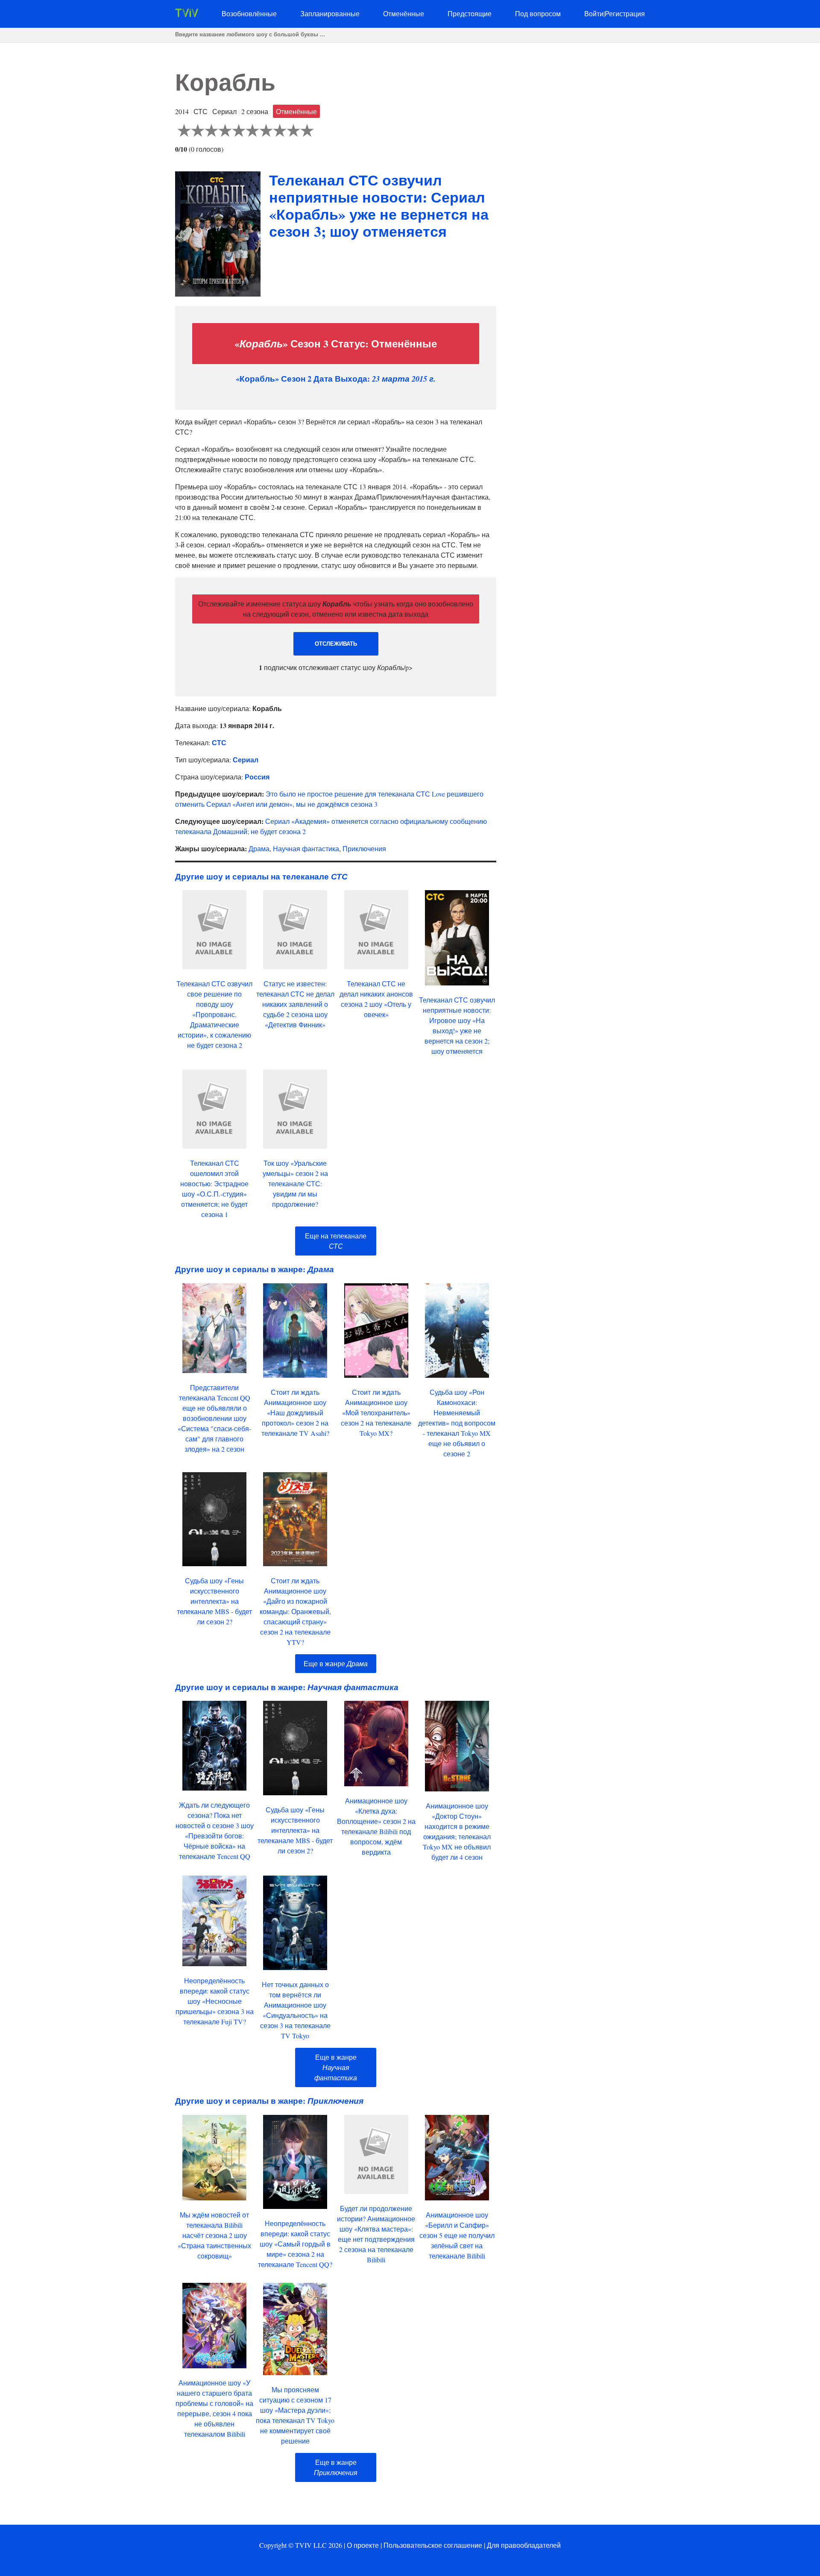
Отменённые (404, 13)
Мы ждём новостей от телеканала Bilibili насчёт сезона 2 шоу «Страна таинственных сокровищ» (214, 2235)
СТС (219, 743)
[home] (187, 14)
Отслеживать (336, 644)
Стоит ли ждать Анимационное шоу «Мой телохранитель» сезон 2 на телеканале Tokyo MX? (376, 1413)
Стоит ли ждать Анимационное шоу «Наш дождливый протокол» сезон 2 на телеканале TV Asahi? (295, 1413)
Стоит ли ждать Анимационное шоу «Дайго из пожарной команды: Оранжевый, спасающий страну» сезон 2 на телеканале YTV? (295, 1611)
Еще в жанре (336, 1663)
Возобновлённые (249, 13)
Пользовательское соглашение (433, 2545)
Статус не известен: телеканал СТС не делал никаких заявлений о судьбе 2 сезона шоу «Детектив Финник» (295, 1004)
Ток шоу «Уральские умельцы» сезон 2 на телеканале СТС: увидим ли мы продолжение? (295, 1184)
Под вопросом (538, 13)
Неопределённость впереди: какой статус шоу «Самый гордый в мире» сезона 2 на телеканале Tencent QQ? (295, 2244)
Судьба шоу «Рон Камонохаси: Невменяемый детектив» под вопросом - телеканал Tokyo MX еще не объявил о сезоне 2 (457, 1423)
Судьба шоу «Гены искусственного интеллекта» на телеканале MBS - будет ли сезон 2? (214, 1601)
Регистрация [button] (625, 13)
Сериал (246, 760)
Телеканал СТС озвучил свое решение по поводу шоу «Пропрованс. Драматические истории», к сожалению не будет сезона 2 (214, 1014)
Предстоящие (470, 13)
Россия (257, 777)
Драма (259, 848)
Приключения (364, 848)
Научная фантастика (306, 848)
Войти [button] (594, 13)
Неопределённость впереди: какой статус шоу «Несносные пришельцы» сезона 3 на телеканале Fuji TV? (215, 2001)
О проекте (363, 2545)
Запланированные (330, 13)
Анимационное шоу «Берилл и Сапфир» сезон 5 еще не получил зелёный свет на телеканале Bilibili (457, 2235)
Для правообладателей (524, 2545)
